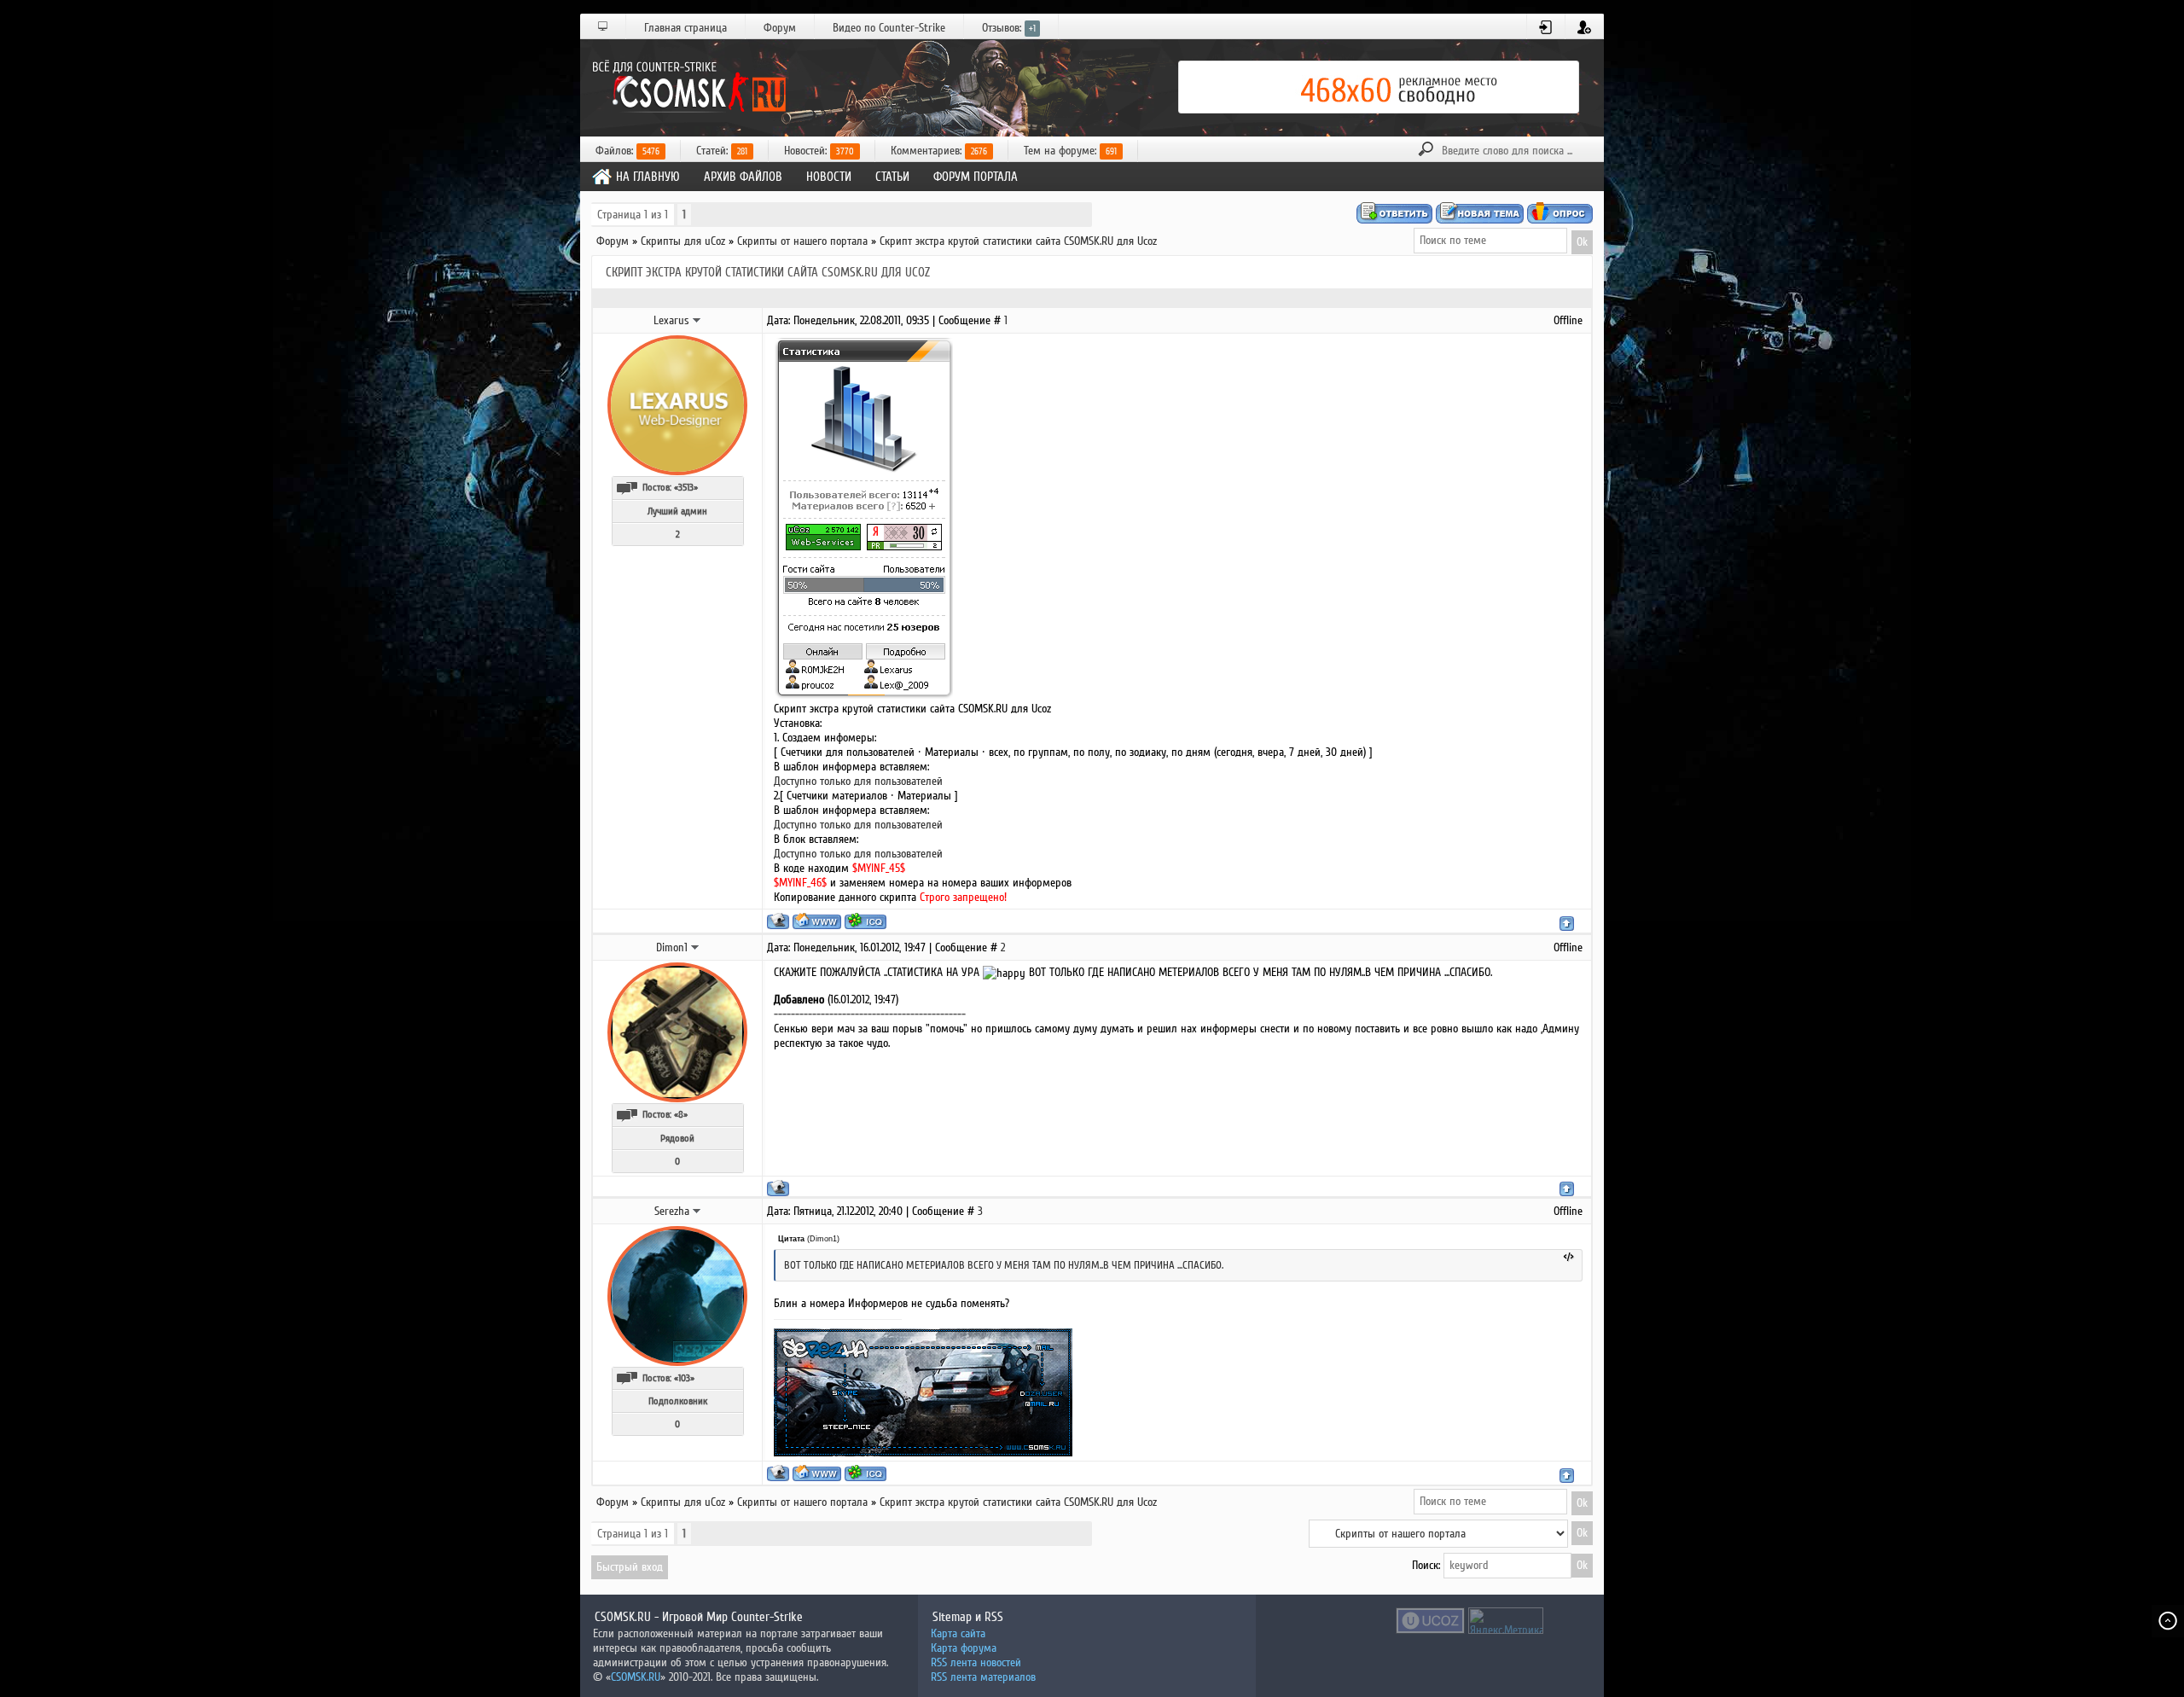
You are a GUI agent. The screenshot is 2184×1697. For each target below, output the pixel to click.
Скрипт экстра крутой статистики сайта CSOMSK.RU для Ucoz (1018, 241)
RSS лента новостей (976, 1662)
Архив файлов (743, 177)
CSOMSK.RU (636, 1677)
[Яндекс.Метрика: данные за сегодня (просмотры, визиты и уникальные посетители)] (1506, 1621)
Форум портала (976, 177)
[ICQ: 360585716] (865, 921)
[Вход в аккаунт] (1546, 27)
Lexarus (671, 320)
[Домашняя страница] (817, 921)
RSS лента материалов (983, 1677)
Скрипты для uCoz (683, 241)
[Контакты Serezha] (697, 1211)
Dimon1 (672, 947)
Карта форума (964, 1648)
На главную (648, 177)
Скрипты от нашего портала (802, 241)
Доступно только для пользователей (858, 781)
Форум (780, 28)
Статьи (892, 177)
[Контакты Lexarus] (697, 320)
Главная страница (685, 28)
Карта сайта (958, 1633)
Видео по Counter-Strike (889, 28)
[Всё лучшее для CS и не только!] (687, 87)
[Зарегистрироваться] (1585, 27)
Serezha (672, 1211)
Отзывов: (1009, 28)
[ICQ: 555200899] (865, 1473)
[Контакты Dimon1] (695, 947)
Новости (829, 177)
